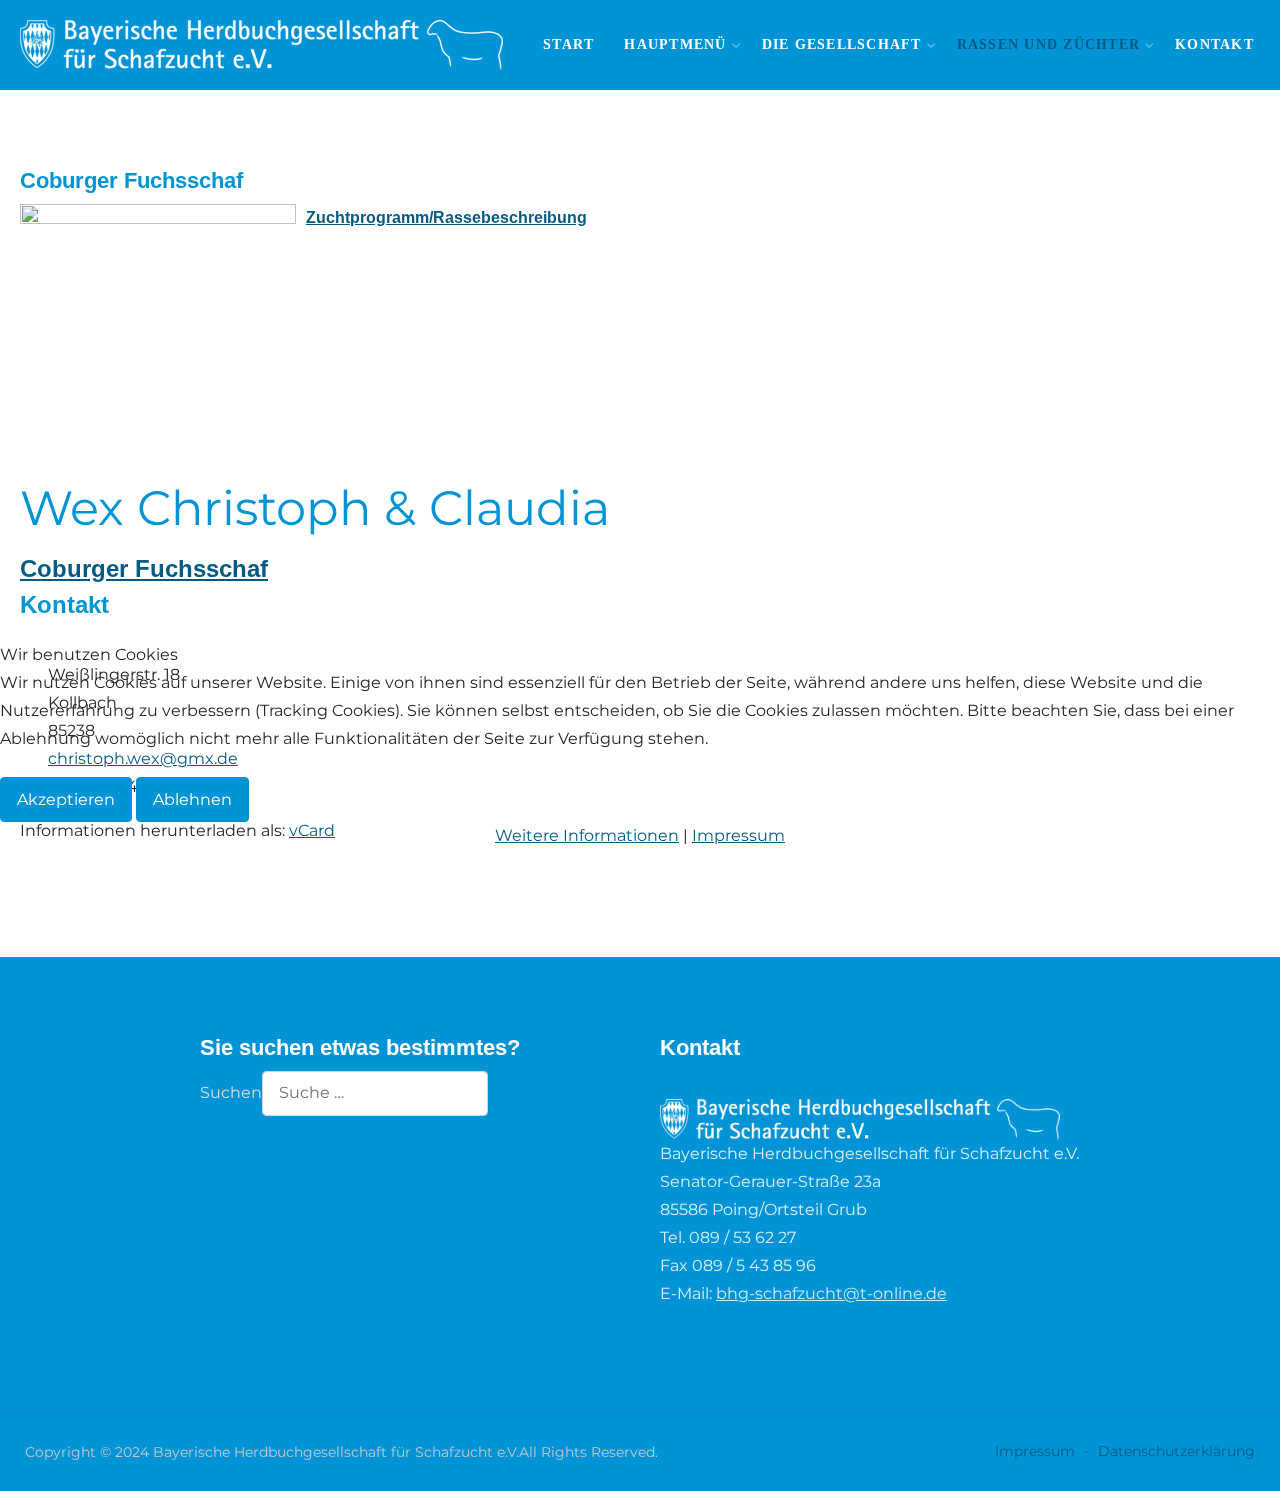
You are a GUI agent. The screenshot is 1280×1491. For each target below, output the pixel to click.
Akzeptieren (66, 799)
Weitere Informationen (587, 835)
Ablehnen (192, 799)
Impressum (738, 835)
